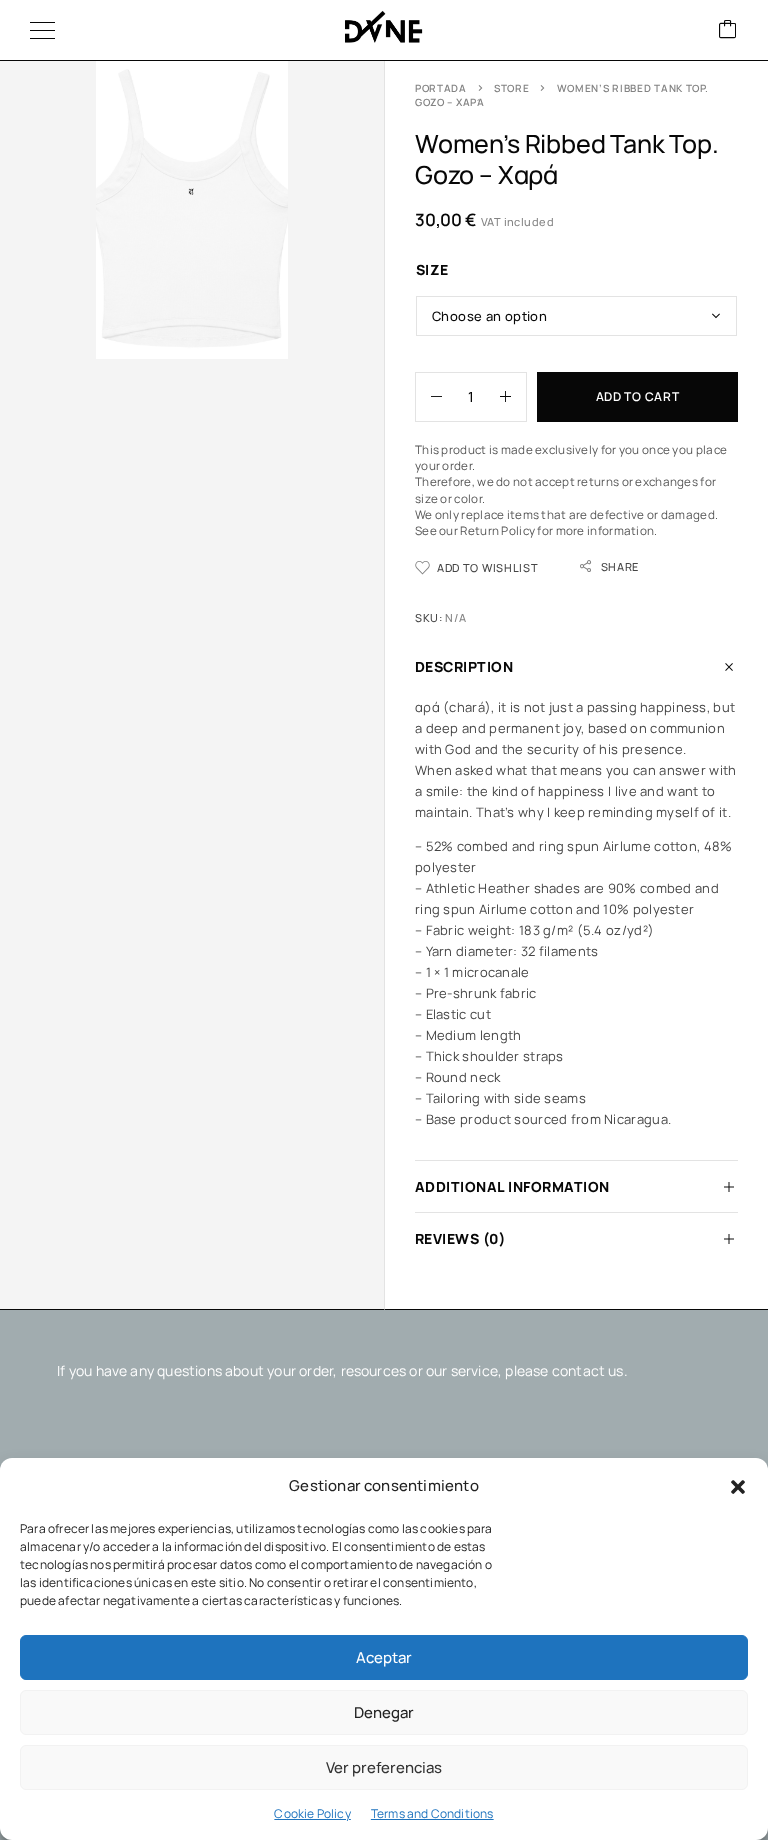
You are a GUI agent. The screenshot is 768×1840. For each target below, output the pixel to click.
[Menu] (42, 30)
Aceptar (384, 1657)
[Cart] (728, 30)
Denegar (384, 1712)
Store (512, 88)
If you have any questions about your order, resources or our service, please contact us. (342, 1370)
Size (432, 269)
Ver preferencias (384, 1767)
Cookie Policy (312, 1813)
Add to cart (638, 396)
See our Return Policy (475, 531)
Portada (441, 88)
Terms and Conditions (432, 1813)
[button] (738, 1487)
